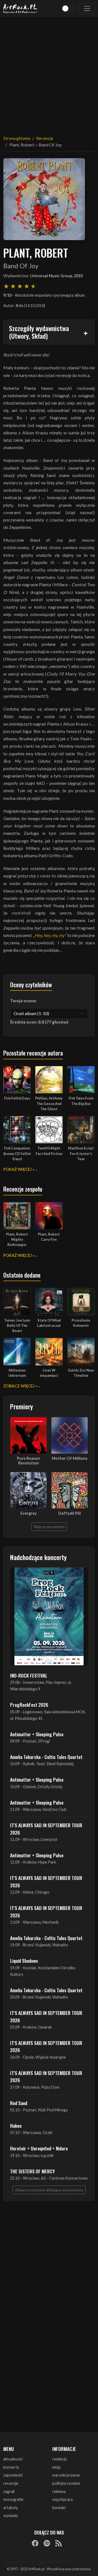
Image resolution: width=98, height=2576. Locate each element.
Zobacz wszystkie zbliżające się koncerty (49, 2190)
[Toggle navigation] (87, 8)
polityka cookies (66, 2483)
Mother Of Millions (70, 1458)
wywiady (11, 2515)
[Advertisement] (49, 73)
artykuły (10, 2508)
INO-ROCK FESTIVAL (29, 1675)
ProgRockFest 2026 (29, 1705)
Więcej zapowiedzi (49, 1527)
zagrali (9, 2491)
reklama (59, 2491)
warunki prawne (66, 2475)
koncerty (11, 2467)
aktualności (13, 2459)
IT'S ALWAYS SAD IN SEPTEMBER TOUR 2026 (46, 1829)
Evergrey (29, 1513)
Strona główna (17, 138)
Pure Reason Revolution (28, 1461)
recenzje (11, 2483)
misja (56, 2467)
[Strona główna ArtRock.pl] (20, 8)
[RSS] (59, 2543)
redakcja (59, 2459)
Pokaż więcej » (19, 1169)
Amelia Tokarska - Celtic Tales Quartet (46, 1757)
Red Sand (19, 2103)
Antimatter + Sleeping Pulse (37, 1734)
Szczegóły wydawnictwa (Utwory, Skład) (39, 332)
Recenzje (45, 138)
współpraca (62, 2499)
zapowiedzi (13, 2475)
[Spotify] (47, 2543)
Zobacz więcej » (20, 1386)
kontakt (59, 2508)
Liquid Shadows (24, 1961)
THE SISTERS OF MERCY (32, 2171)
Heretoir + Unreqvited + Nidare (39, 2148)
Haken (16, 2126)
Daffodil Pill (70, 1513)
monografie (13, 2499)
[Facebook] (35, 2543)
